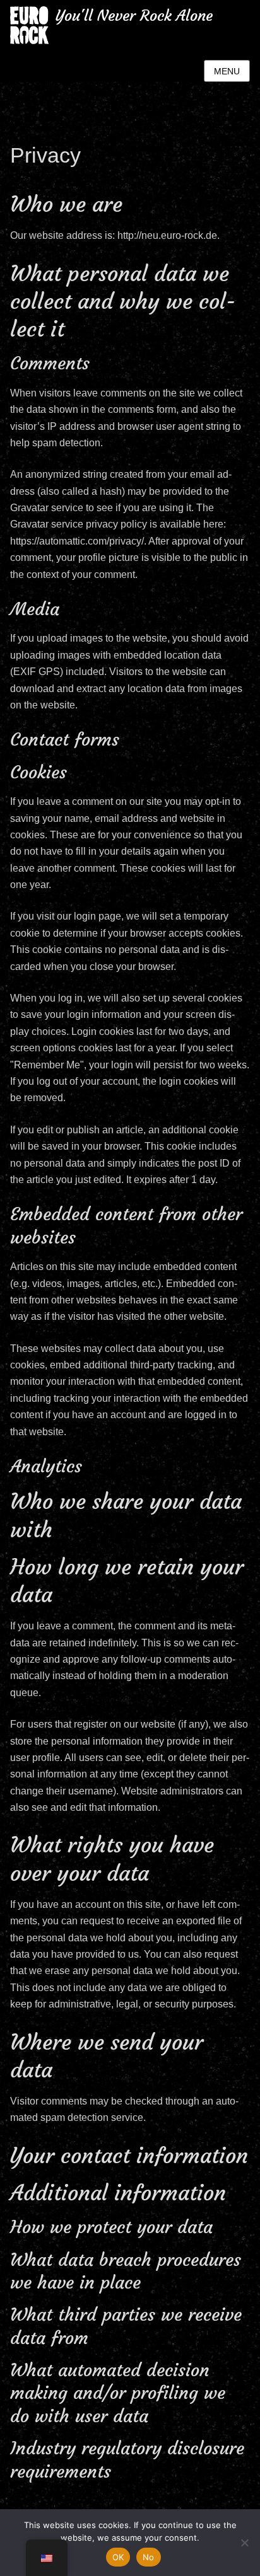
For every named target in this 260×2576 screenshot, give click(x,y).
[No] (244, 2543)
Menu (227, 71)
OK (118, 2557)
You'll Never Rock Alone (134, 16)
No (149, 2557)
